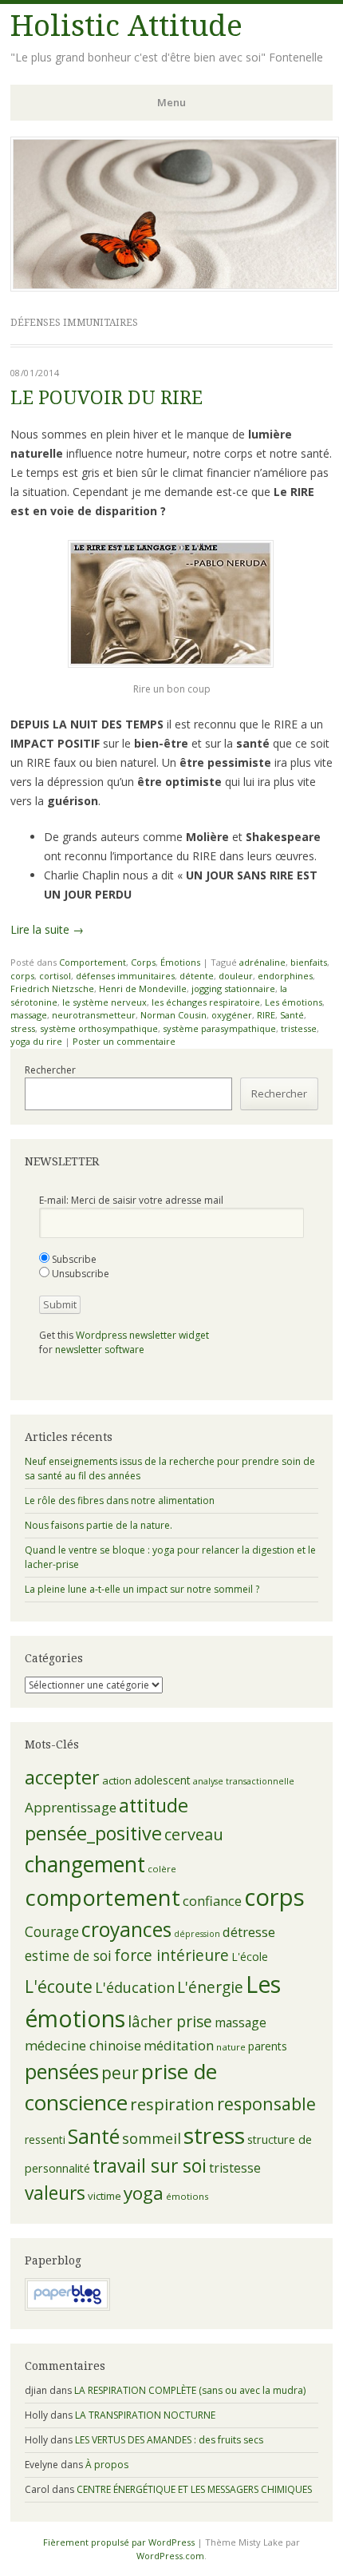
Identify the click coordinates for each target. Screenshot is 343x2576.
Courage (52, 1931)
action (117, 1780)
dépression (197, 1934)
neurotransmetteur (94, 1015)
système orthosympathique (99, 1028)
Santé (292, 1015)
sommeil (152, 2138)
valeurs (55, 2193)
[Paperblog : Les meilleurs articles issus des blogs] (67, 2307)
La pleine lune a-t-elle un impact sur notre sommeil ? (142, 1589)
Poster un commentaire (124, 1041)
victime (104, 2196)
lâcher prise (170, 2022)
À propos (107, 2465)
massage (29, 1015)
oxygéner (232, 1015)
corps (22, 976)
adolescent (162, 1780)
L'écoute (59, 1987)
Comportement (93, 962)
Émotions (180, 962)
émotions (187, 2196)
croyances (126, 1929)
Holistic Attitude (126, 26)
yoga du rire (36, 1041)
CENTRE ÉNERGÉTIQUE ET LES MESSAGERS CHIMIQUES (194, 2489)
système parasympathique (219, 1028)
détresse (249, 1932)
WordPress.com (170, 2556)
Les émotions (294, 1002)
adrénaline (262, 962)
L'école (250, 1957)
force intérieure (171, 1955)
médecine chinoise (83, 2045)
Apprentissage (71, 1807)
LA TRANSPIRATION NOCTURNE (145, 2415)
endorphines (285, 976)
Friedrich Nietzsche (52, 988)
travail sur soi (150, 2166)
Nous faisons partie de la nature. (99, 1525)
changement (85, 1864)
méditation (179, 2045)
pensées (62, 2071)
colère (162, 1869)
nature (231, 2047)
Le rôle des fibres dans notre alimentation (120, 1500)
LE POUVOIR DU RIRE (106, 398)
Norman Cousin (173, 1015)
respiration (172, 2104)
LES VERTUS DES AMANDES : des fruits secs (169, 2440)
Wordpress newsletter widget (142, 1335)
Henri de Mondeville (143, 988)
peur (120, 2073)
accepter (62, 1777)
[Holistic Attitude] (175, 287)
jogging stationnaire (233, 988)
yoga (144, 2193)
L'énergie (210, 1987)
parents (268, 2046)
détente (197, 976)
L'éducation (135, 1987)
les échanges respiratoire (206, 1002)
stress (23, 1028)
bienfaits (309, 962)
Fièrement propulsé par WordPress (119, 2542)
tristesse (299, 1028)
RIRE (266, 1015)
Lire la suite (47, 929)
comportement (103, 1897)
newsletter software (100, 1350)
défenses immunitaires (125, 976)
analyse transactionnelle (244, 1781)
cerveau (194, 1834)
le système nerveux (104, 1002)
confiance (212, 1901)
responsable (266, 2104)
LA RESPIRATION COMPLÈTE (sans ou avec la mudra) (190, 2390)
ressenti (45, 2139)
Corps (143, 962)
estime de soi (68, 1955)
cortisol (55, 976)
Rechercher (50, 1070)
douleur (236, 976)
